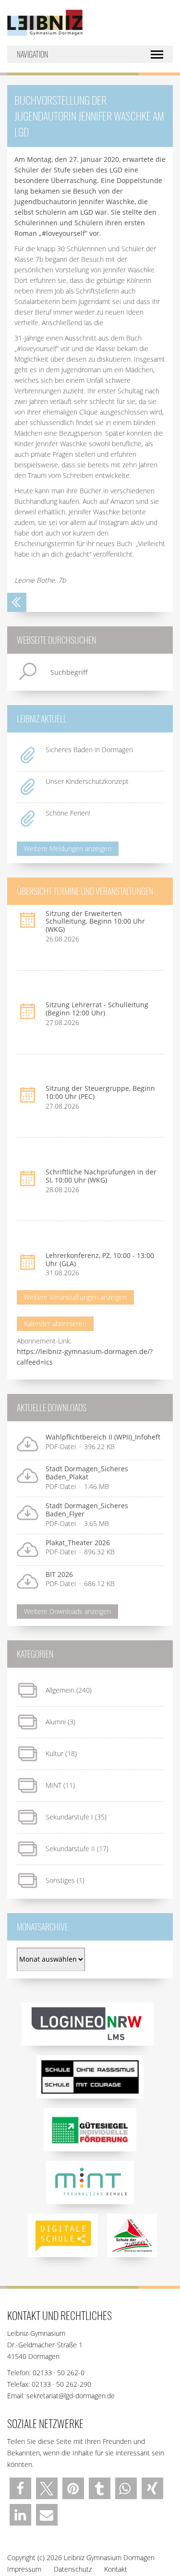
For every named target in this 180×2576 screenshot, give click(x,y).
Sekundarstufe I (69, 1817)
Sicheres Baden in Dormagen (89, 750)
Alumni (56, 1722)
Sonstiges (60, 1880)
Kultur (54, 1753)
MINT (54, 1785)
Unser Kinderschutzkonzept (87, 781)
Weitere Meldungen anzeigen (68, 848)
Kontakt (116, 2569)
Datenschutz (73, 2569)
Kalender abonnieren (55, 1324)
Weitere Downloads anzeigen (67, 1611)
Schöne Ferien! (68, 813)
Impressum (24, 2569)
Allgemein (60, 1690)
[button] (20, 2488)
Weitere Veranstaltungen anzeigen (75, 1297)
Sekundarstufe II (70, 1849)
